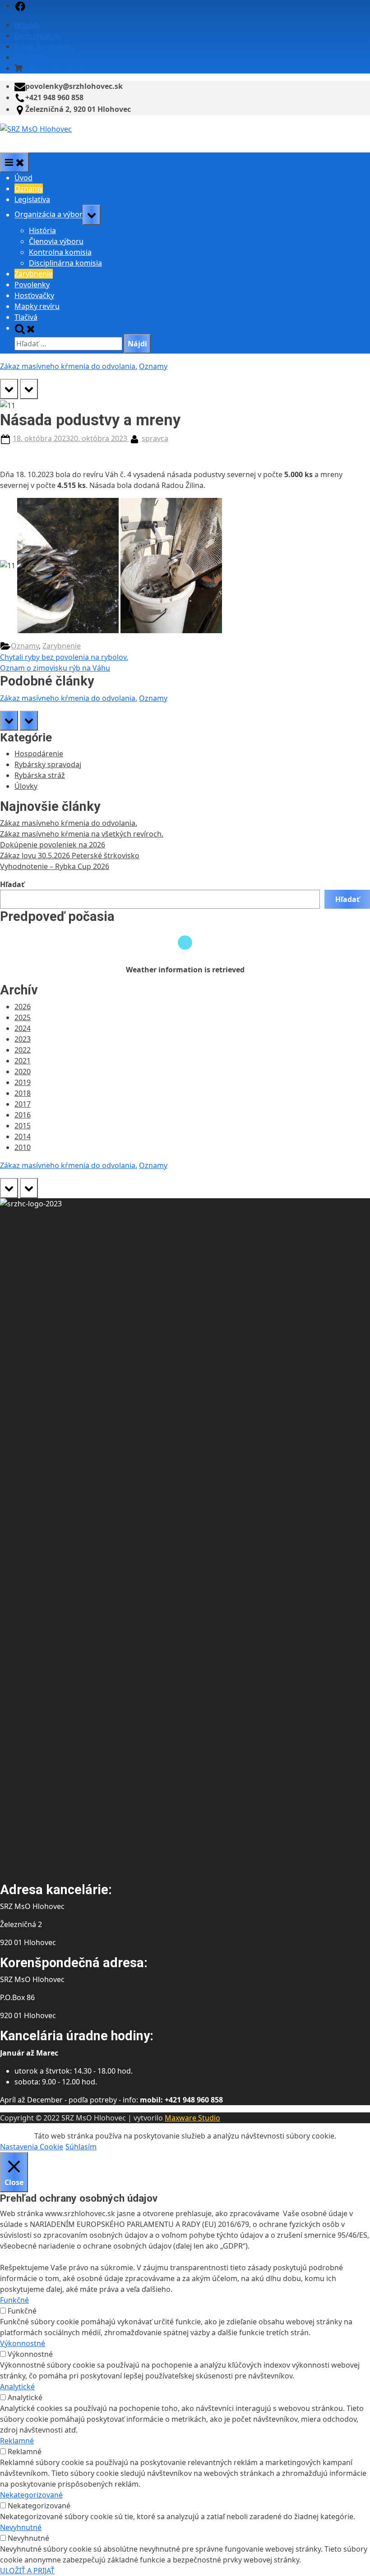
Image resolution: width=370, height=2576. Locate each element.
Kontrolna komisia (60, 252)
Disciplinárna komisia (65, 263)
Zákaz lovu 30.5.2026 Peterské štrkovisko (70, 856)
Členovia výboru (56, 241)
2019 (23, 1082)
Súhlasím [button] (81, 2147)
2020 (23, 1072)
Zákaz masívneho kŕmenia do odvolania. (69, 366)
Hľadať (12, 884)
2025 (23, 1017)
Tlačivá (26, 317)
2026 (23, 1007)
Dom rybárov (37, 36)
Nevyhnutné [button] (21, 2527)
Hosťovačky (34, 295)
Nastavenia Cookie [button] (32, 2147)
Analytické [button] (17, 2387)
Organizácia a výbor (49, 215)
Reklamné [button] (17, 2441)
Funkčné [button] (14, 2300)
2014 (23, 1136)
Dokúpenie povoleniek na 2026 (53, 845)
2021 (23, 1061)
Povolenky (32, 285)
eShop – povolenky (57, 68)
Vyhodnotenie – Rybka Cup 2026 (55, 866)
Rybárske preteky (44, 46)
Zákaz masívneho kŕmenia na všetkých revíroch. (82, 834)
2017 (23, 1104)
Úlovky (26, 786)
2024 (23, 1028)
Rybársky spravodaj (48, 764)
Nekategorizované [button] (31, 2495)
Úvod (23, 178)
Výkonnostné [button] (23, 2343)
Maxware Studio (192, 2118)
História (42, 230)
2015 (23, 1126)
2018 (23, 1093)
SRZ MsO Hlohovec (33, 140)
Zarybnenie (34, 274)
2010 (23, 1147)
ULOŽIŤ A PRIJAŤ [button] (27, 2571)
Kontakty (30, 57)
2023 (23, 1039)
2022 (23, 1050)
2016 (23, 1115)
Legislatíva (32, 199)
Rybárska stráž (40, 775)
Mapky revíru (37, 306)
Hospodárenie (39, 754)
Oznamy (29, 189)
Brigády (28, 25)
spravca (155, 438)
